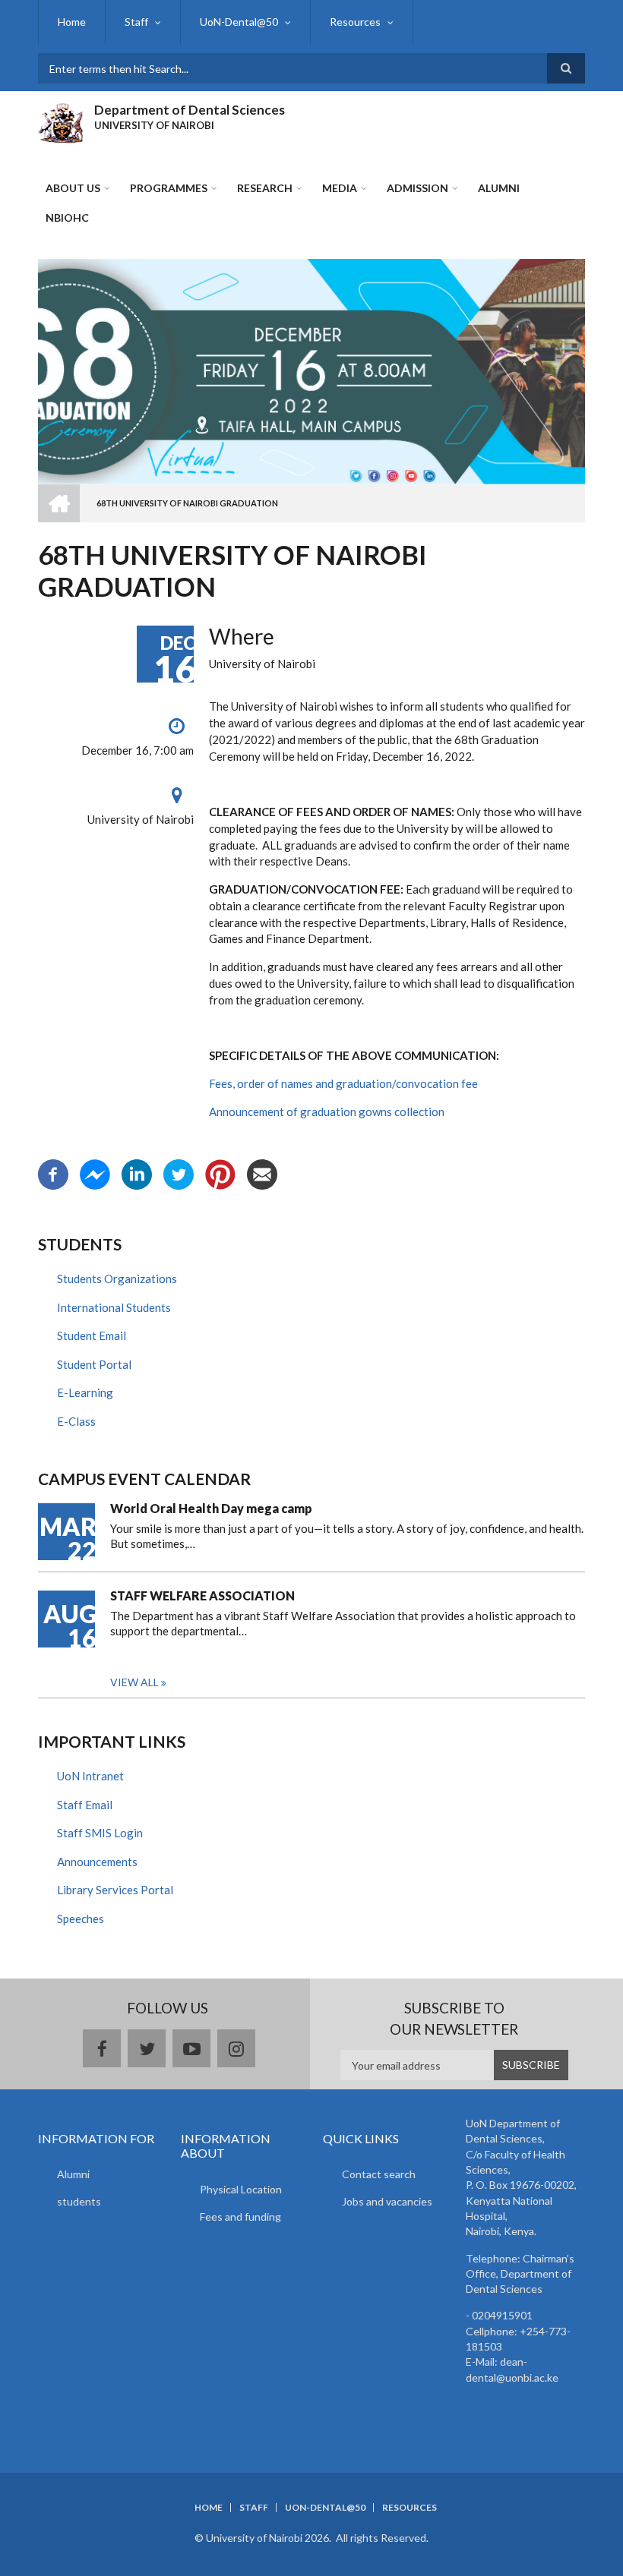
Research (265, 188)
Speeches (81, 1919)
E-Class (76, 1421)
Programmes (169, 188)
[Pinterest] (220, 1173)
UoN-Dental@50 (239, 22)
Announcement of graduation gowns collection (327, 1111)
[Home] (60, 121)
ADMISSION (417, 188)
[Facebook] (53, 1173)
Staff (136, 22)
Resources (355, 22)
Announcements (97, 1862)
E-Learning (85, 1392)
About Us (73, 188)
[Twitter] (179, 1173)
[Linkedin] (137, 1173)
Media (340, 188)
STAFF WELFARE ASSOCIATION (202, 1595)
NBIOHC (67, 218)
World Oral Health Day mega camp (211, 1508)
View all (134, 1682)
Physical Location (241, 2189)
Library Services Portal (115, 1890)
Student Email (92, 1335)
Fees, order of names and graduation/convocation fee (343, 1083)
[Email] (262, 1173)
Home (72, 22)
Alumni (73, 2174)
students (79, 2201)
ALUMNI (499, 188)
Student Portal (94, 1364)
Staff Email (85, 1805)
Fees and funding (240, 2217)
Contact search (379, 2174)
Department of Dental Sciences (190, 110)
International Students (114, 1307)
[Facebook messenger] (95, 1173)
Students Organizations (117, 1279)
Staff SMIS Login (100, 1833)
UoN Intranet (90, 1776)
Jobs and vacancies (387, 2201)
